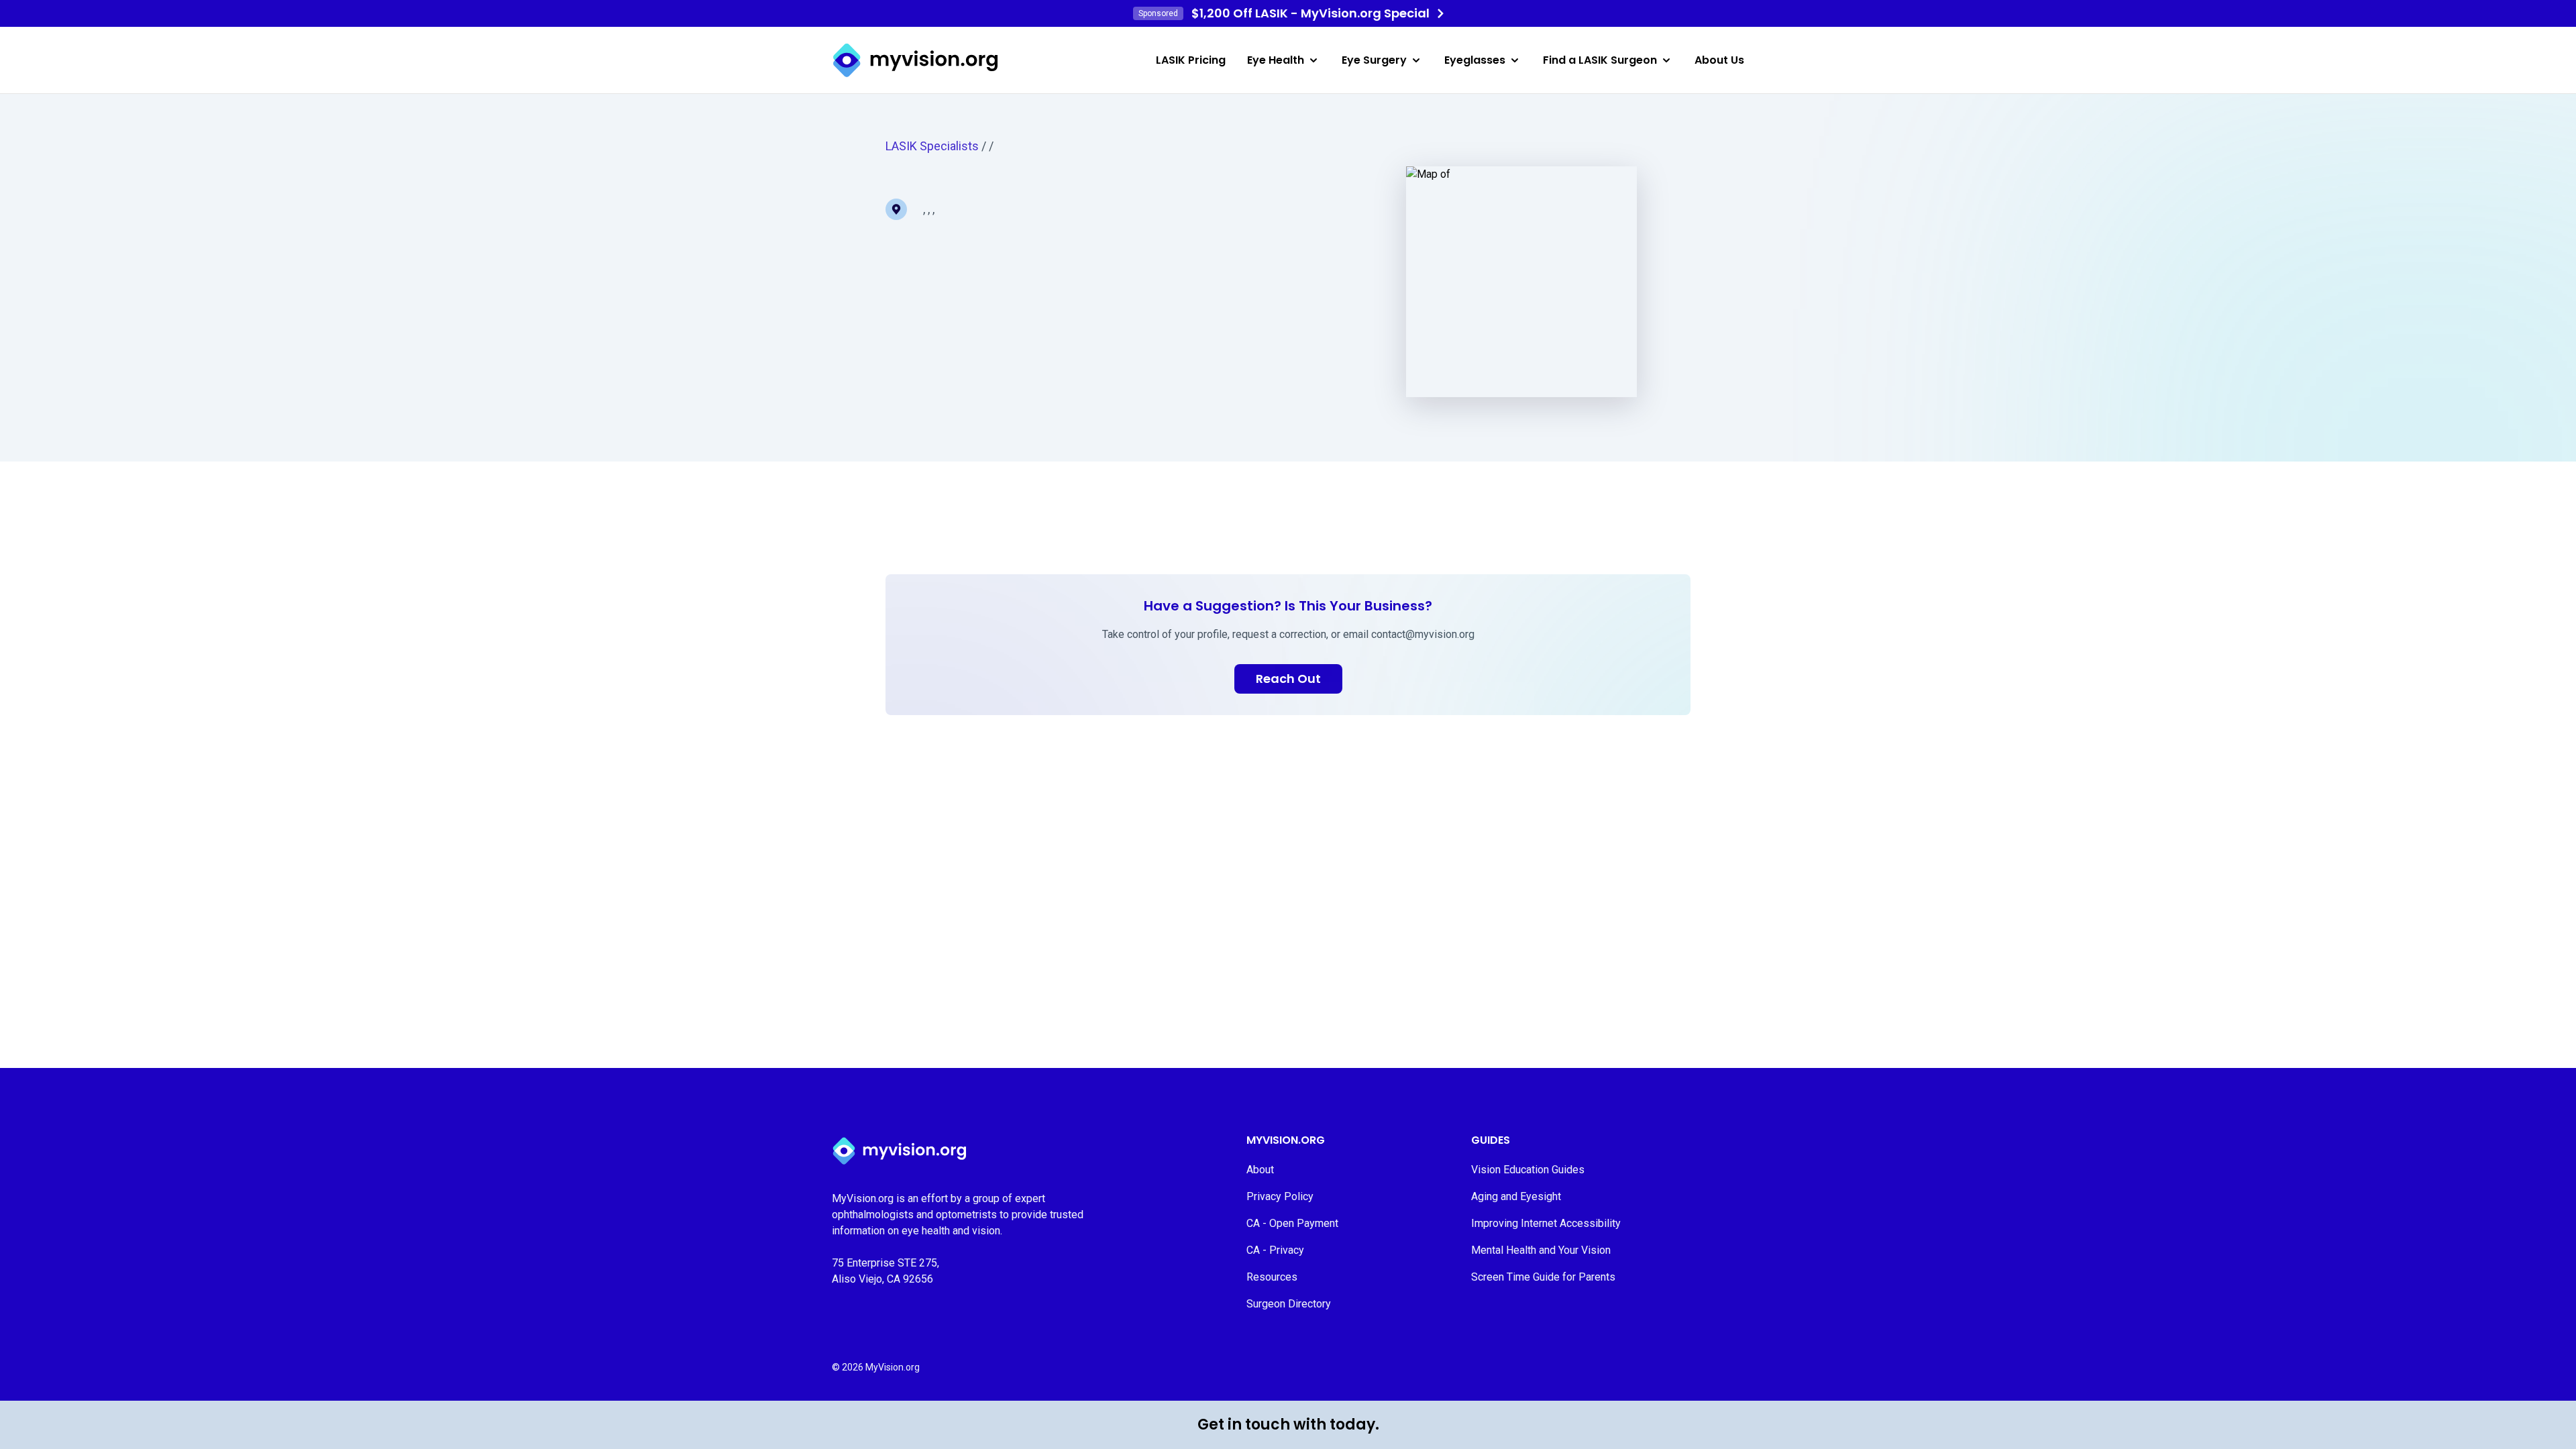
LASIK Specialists (932, 146)
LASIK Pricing (1191, 60)
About (1260, 1170)
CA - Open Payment (1292, 1223)
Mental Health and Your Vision (1541, 1250)
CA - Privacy (1275, 1250)
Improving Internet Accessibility (1546, 1223)
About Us (1719, 60)
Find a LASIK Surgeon (1600, 60)
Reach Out (1288, 679)
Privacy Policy (1280, 1196)
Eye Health (1276, 60)
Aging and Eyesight (1516, 1196)
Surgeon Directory (1289, 1304)
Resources (1272, 1277)
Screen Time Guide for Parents (1543, 1277)
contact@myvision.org (1423, 634)
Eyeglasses (1475, 60)
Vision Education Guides (1528, 1170)
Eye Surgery (1374, 60)
